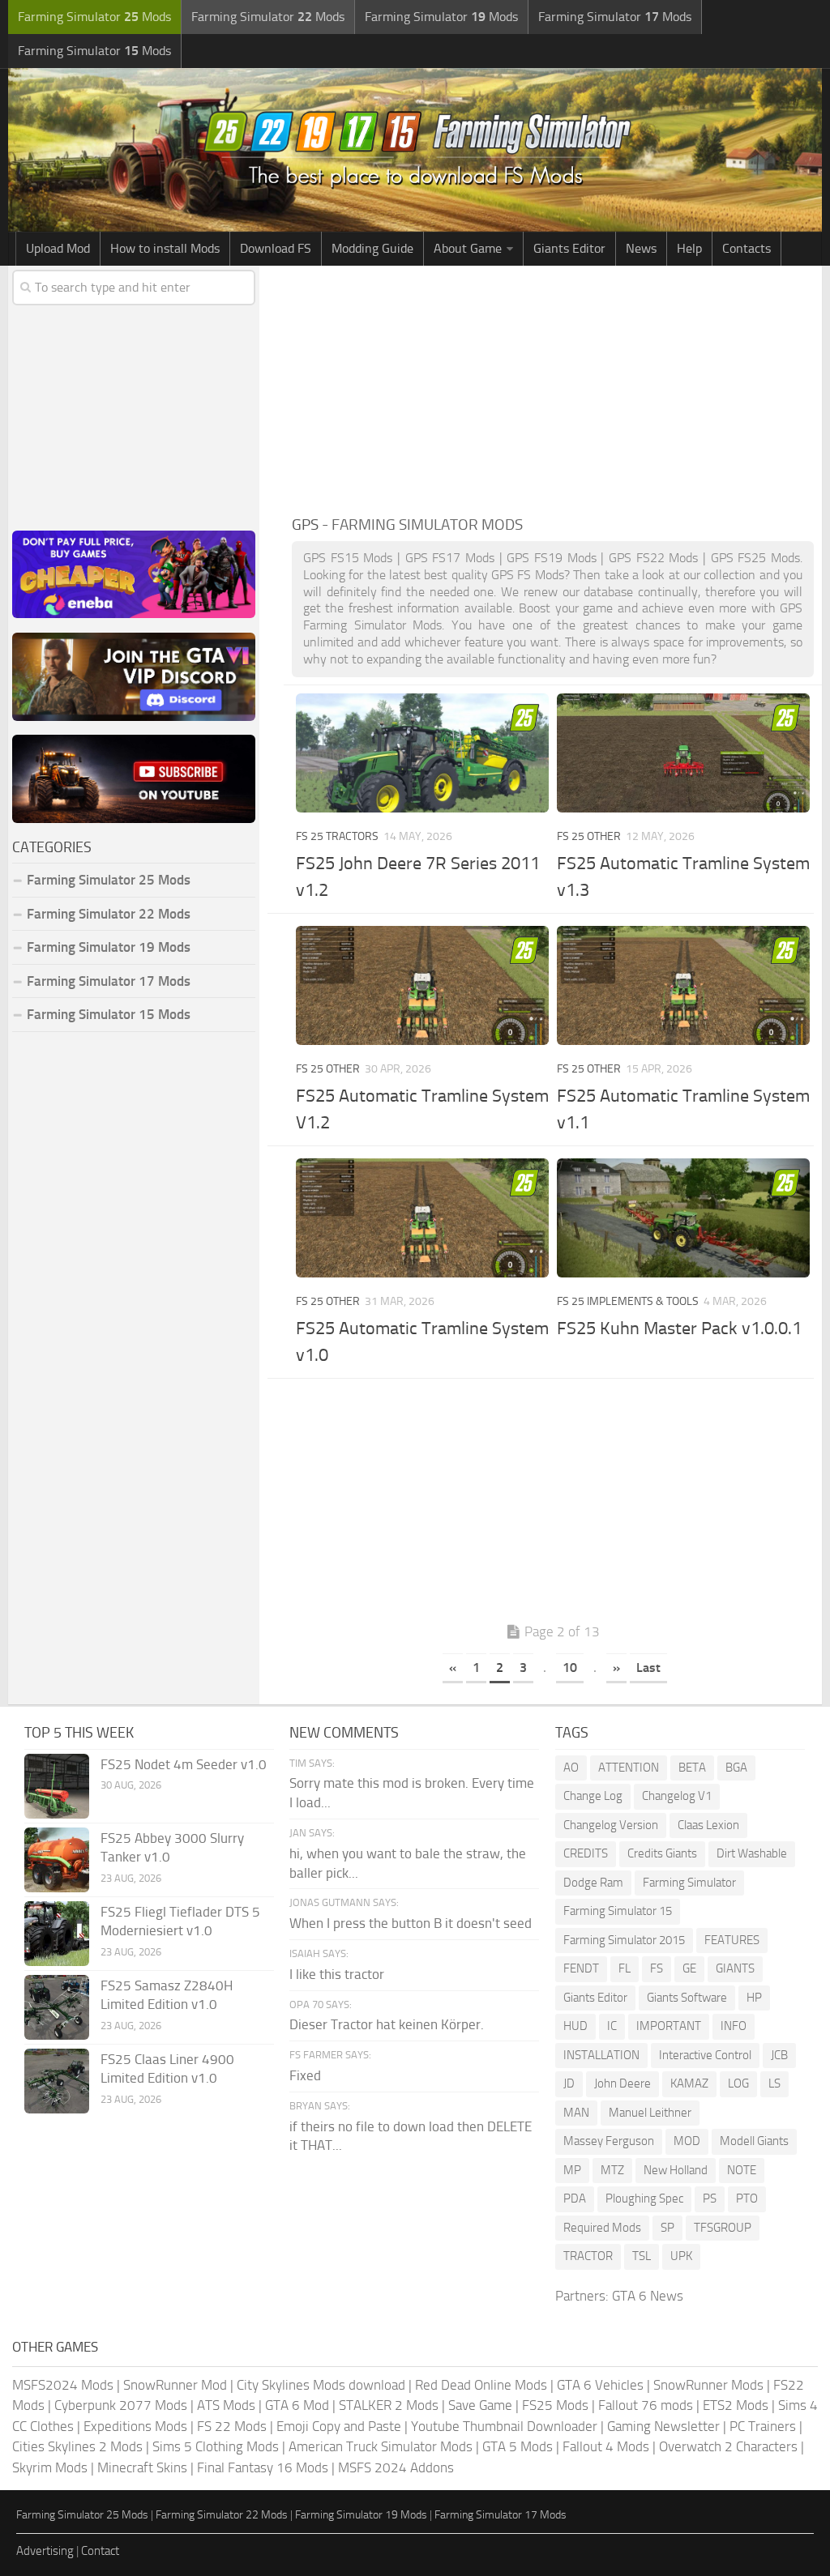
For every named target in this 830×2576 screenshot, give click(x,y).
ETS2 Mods (736, 2405)
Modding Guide (372, 248)
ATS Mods (226, 2405)
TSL (642, 2256)
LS (774, 2083)
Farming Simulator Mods (94, 17)
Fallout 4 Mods (606, 2446)
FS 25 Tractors (337, 836)
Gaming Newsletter (663, 2426)
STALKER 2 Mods (389, 2405)
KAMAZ (689, 2083)
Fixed (305, 2075)
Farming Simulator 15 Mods (109, 1014)
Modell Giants (754, 2141)
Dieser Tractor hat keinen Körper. (387, 2024)
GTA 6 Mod (297, 2405)
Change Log (593, 1796)
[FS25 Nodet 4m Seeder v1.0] (57, 1786)
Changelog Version (611, 1825)
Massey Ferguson (609, 2141)
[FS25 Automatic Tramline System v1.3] (683, 753)
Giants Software (687, 1998)
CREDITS (586, 1853)
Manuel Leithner (650, 2113)
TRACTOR (588, 2256)
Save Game (480, 2405)
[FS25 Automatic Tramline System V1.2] (422, 985)
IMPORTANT (669, 2026)
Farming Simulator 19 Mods (109, 947)
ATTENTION (629, 1768)
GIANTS (735, 1968)
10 (570, 1668)
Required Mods (602, 2228)
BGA (736, 1768)
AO (571, 1768)
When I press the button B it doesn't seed (411, 1923)
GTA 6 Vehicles (600, 2385)
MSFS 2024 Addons (396, 2467)
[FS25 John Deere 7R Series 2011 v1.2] (422, 753)
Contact (100, 2551)
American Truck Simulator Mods (381, 2446)
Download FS (276, 248)
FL (625, 1968)
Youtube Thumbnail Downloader (504, 2426)
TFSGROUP (723, 2228)
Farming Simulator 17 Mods (109, 981)
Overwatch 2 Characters (728, 2446)
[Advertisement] (553, 387)
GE (689, 1968)
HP (754, 1998)
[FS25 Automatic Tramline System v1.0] (422, 1218)
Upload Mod (58, 248)
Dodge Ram (593, 1883)
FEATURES (732, 1940)
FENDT (581, 1968)
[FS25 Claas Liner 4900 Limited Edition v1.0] (57, 2081)
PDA (575, 2199)
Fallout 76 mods (646, 2405)
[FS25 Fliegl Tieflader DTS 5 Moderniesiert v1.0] (57, 1934)
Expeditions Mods (135, 2426)
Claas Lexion (708, 1825)
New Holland (676, 2170)
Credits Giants (662, 1853)
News (641, 248)
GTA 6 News (648, 2296)
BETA (692, 1768)
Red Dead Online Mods (481, 2385)
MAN (576, 2113)
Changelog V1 (677, 1796)
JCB (779, 2055)
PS (710, 2199)
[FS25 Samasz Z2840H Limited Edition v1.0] (57, 2007)
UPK (681, 2256)
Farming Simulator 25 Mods (82, 2515)
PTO (747, 2199)
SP (667, 2228)
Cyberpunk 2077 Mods (121, 2405)
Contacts (747, 248)
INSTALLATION (601, 2055)
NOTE (742, 2170)
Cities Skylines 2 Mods (77, 2446)
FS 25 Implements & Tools (628, 1301)
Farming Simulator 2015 (624, 1940)
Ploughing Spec (644, 2199)
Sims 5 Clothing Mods (216, 2446)
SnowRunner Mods (708, 2385)
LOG (738, 2083)
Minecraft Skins (142, 2467)
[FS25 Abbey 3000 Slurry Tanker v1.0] (57, 1860)
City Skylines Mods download (321, 2385)
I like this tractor (337, 1974)
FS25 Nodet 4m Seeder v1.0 (184, 1764)
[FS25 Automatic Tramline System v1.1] (683, 985)
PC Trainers (763, 2426)
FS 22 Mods (232, 2426)
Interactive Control (705, 2055)
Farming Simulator (689, 1883)
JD (569, 2083)
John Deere (622, 2083)
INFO (734, 2026)
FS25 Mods (555, 2405)
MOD (687, 2141)
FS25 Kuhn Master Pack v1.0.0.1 (679, 1329)
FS (657, 1968)
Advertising (45, 2551)
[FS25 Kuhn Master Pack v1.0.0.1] (683, 1218)
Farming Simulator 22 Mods (109, 914)
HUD (575, 2026)
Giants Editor (569, 248)
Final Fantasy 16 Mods (263, 2467)
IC (612, 2026)
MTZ (612, 2170)
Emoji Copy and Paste (339, 2426)
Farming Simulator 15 (618, 1911)
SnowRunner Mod (175, 2385)
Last (648, 1668)
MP (572, 2170)
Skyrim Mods (50, 2467)
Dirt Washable (752, 1853)
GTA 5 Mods (518, 2446)
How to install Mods (165, 248)
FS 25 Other (589, 836)
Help (689, 248)
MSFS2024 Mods (63, 2385)
